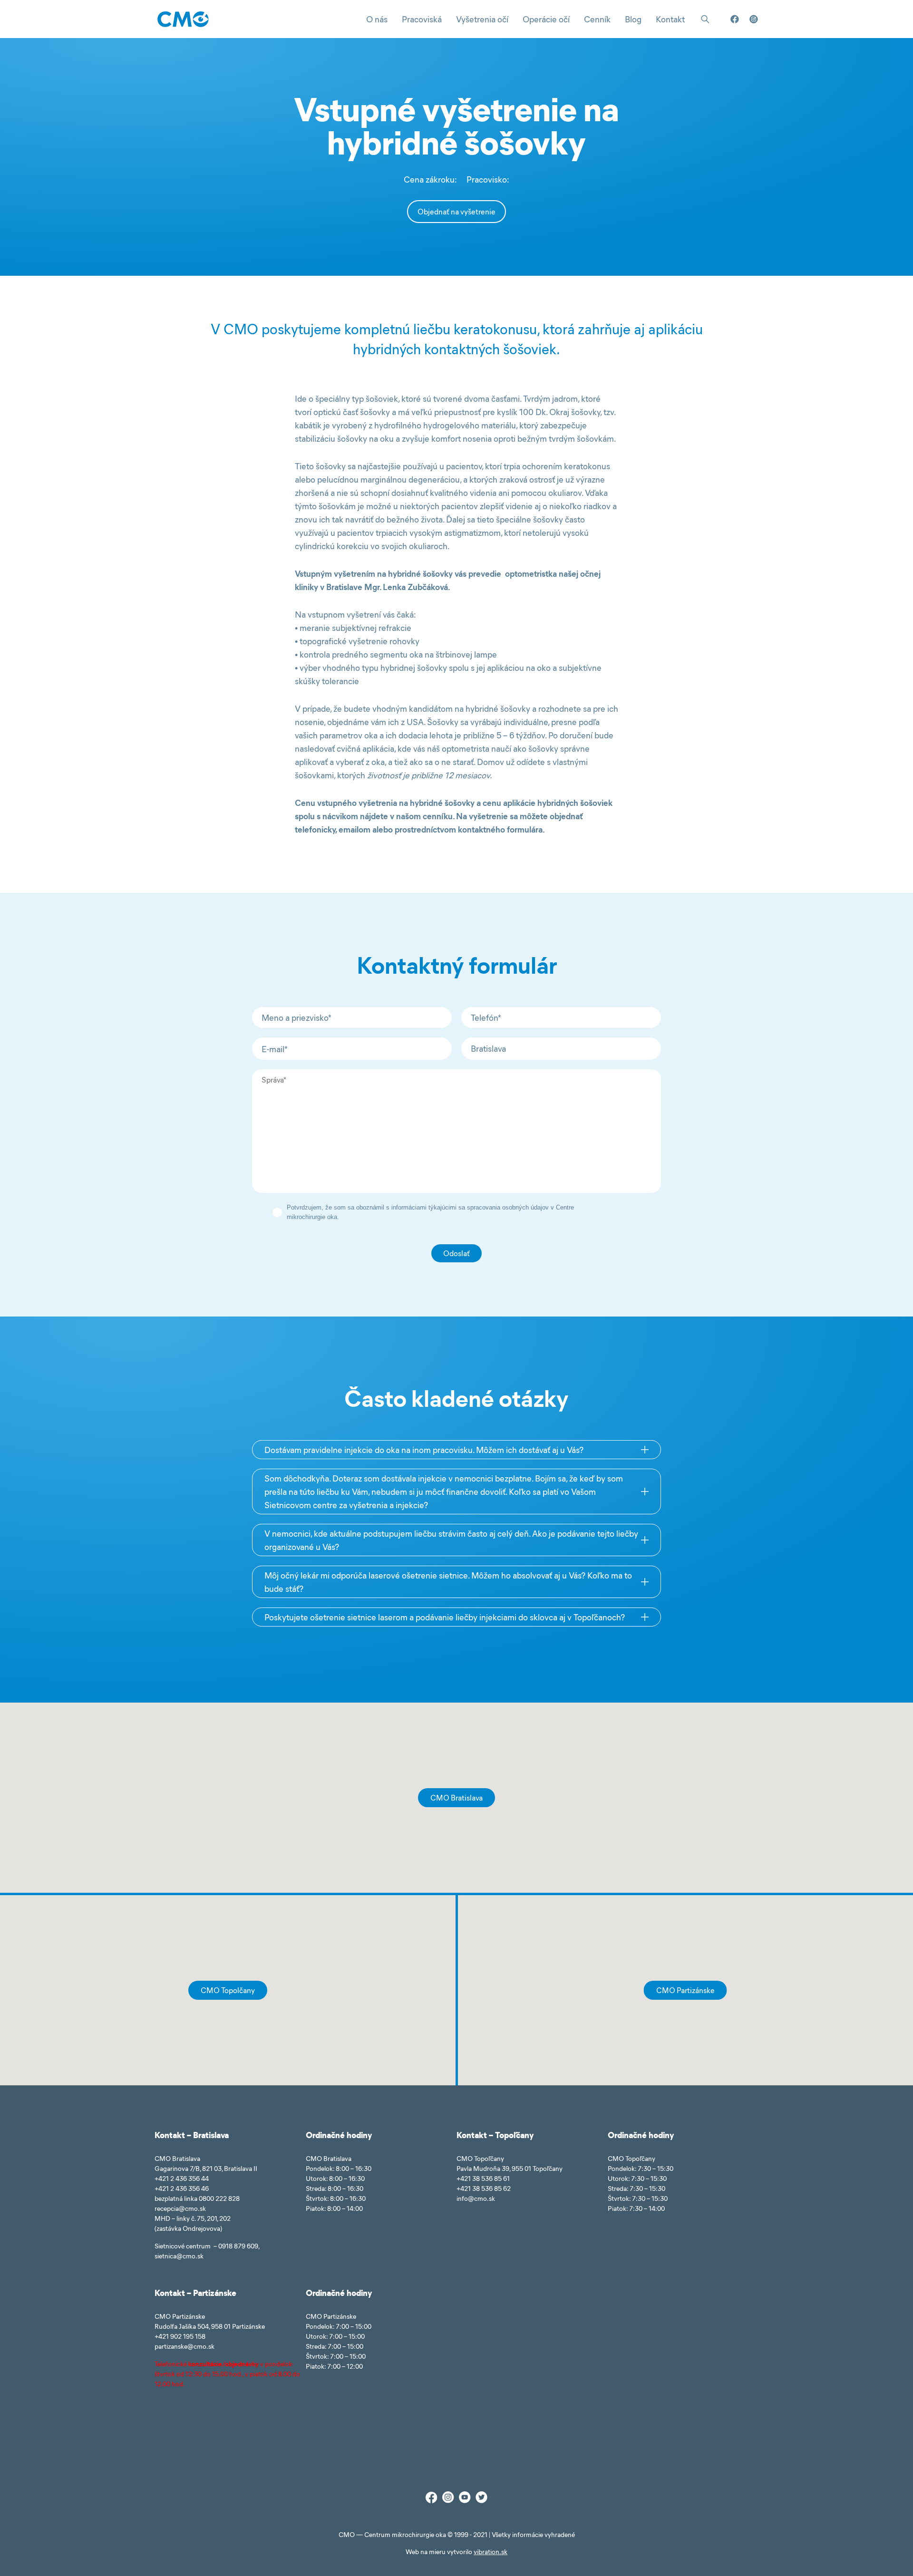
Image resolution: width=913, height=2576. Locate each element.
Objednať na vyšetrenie (456, 211)
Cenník (597, 19)
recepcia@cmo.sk (180, 2208)
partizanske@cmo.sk (185, 2346)
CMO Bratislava (456, 1797)
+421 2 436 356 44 (182, 2178)
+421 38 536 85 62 (484, 2188)
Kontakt (670, 19)
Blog (633, 19)
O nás (377, 19)
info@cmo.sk (476, 2198)
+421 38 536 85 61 (483, 2178)
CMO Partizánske (685, 1990)
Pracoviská (422, 19)
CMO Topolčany (228, 1990)
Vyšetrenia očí (482, 19)
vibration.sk (490, 2552)
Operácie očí (546, 19)
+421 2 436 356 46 (182, 2188)
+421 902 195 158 (180, 2336)
